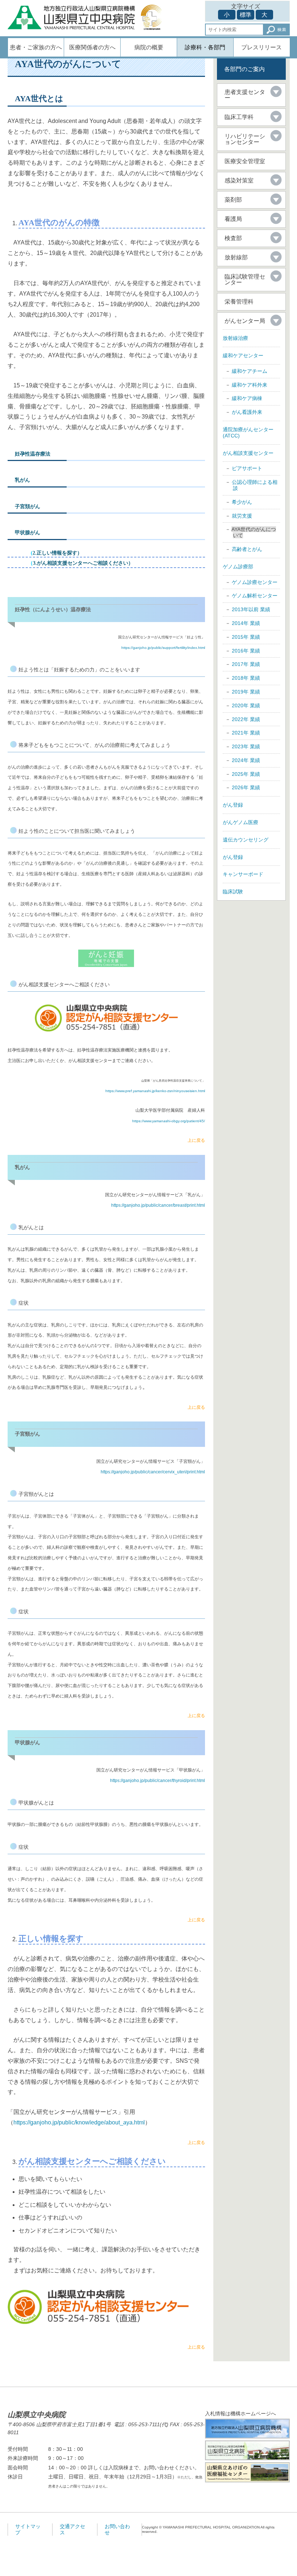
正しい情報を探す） (59, 553)
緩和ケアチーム (250, 371)
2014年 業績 (246, 623)
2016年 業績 (246, 651)
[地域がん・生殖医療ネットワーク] (106, 958)
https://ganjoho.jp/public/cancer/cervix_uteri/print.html (153, 1472)
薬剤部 (233, 200)
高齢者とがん (247, 549)
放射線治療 (235, 338)
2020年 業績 (246, 705)
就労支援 (242, 516)
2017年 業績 (246, 664)
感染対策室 (239, 180)
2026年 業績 (246, 787)
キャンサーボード (243, 874)
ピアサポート (247, 468)
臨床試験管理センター (245, 279)
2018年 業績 (246, 678)
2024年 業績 (246, 760)
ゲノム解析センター (255, 596)
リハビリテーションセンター (245, 139)
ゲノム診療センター (255, 582)
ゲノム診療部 (238, 567)
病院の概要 (149, 47)
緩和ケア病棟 (247, 398)
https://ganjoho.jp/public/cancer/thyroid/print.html (158, 1781)
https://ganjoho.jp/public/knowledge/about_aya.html (79, 2122)
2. (34, 553)
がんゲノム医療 (240, 822)
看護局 (233, 219)
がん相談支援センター (248, 453)
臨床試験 (233, 892)
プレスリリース (262, 47)
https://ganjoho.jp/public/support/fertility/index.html (163, 648)
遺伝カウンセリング (246, 840)
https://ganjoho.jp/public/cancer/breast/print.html (158, 1205)
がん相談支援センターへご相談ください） (85, 563)
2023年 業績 (246, 746)
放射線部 (236, 257)
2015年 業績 (246, 637)
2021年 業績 (246, 733)
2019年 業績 (246, 692)
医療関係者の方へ (92, 47)
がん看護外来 (247, 412)
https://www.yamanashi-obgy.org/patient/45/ (169, 1121)
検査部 (233, 238)
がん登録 (233, 805)
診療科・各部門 (205, 47)
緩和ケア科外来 (250, 385)
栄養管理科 (239, 302)
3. (32, 563)
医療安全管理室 (245, 161)
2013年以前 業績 (251, 609)
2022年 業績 (246, 719)
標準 (246, 15)
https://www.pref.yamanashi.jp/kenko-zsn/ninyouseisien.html (155, 1091)
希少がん (242, 502)
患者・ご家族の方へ (36, 47)
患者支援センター (245, 95)
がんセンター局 (245, 321)
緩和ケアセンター (243, 355)
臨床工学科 (239, 117)
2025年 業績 (246, 774)
